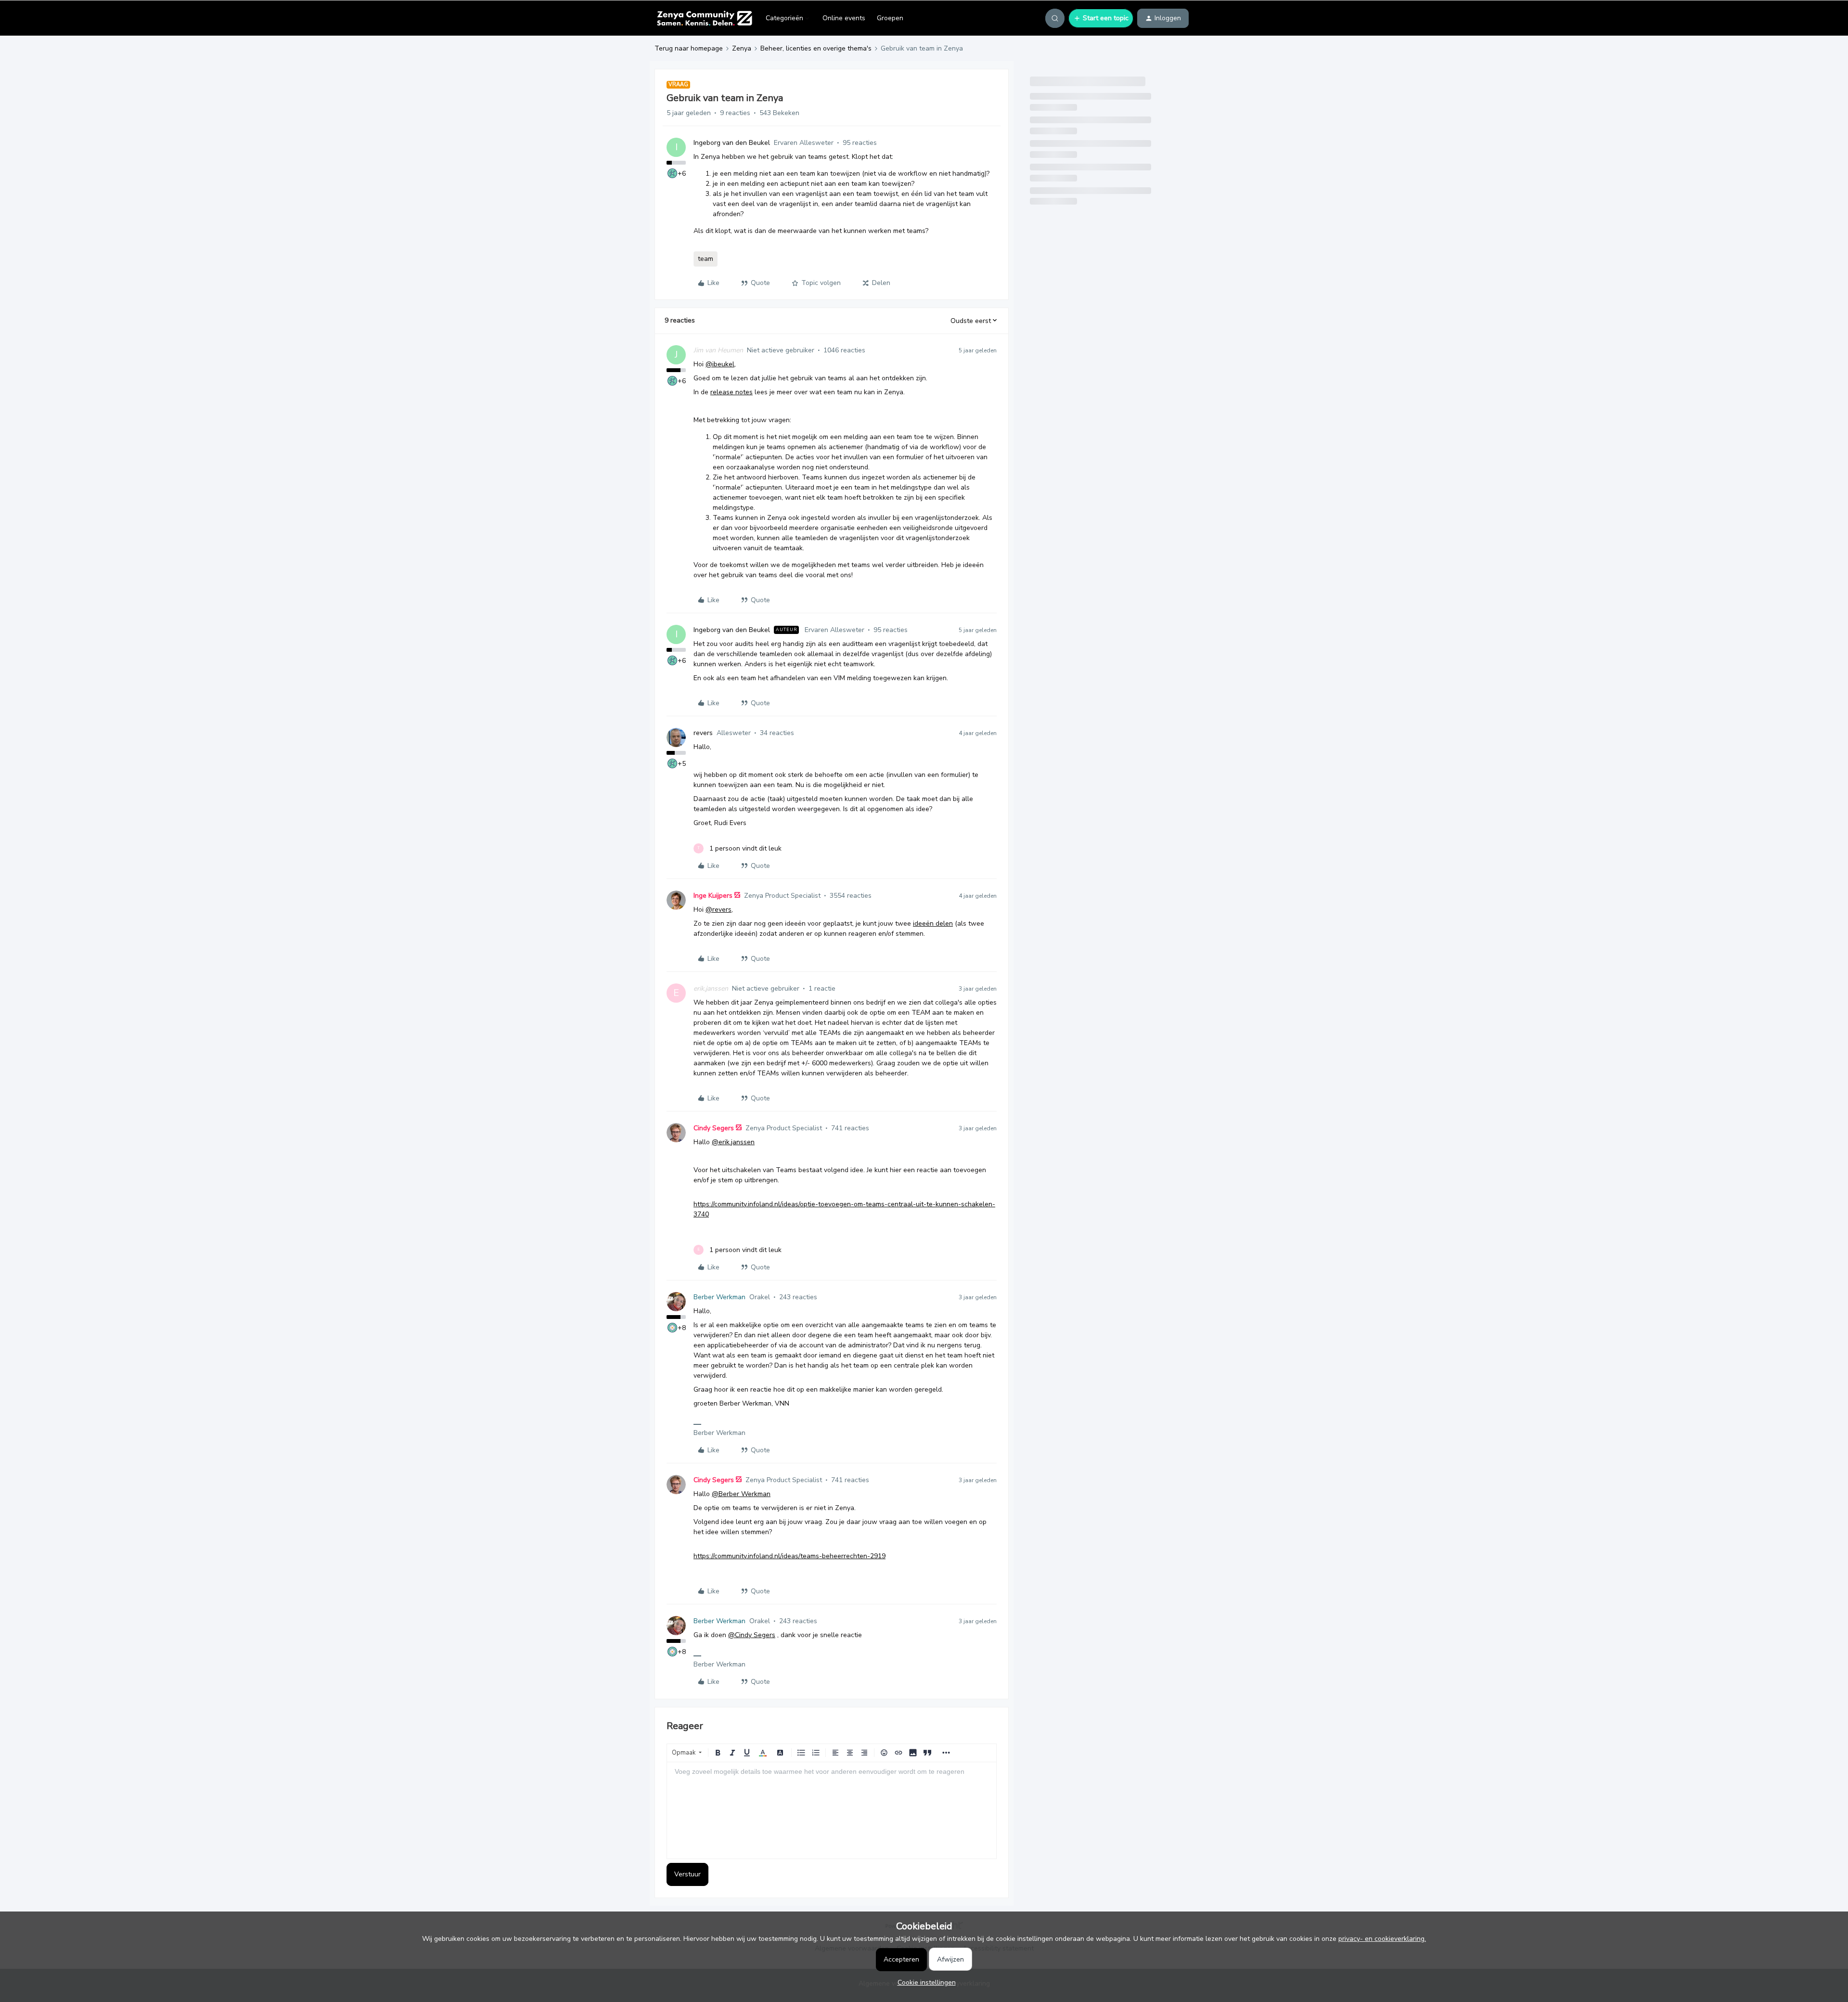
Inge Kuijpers (713, 896)
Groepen (890, 18)
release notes (731, 392)
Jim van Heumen (718, 350)
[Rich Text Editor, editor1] (832, 1810)
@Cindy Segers (752, 1635)
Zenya (742, 48)
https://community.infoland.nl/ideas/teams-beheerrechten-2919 (789, 1556)
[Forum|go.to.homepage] (704, 18)
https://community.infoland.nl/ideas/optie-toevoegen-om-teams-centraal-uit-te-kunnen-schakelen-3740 (844, 1209)
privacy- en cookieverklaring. (1382, 1939)
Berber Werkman (719, 1297)
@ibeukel (720, 364)
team (706, 259)
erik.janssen (711, 988)
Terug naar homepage (689, 48)
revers (703, 733)
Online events (844, 18)
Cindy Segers (714, 1128)
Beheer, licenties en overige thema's (816, 48)
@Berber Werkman (741, 1494)
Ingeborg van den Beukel (732, 143)
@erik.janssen (733, 1142)
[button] (1101, 18)
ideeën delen (933, 924)
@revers (719, 910)
